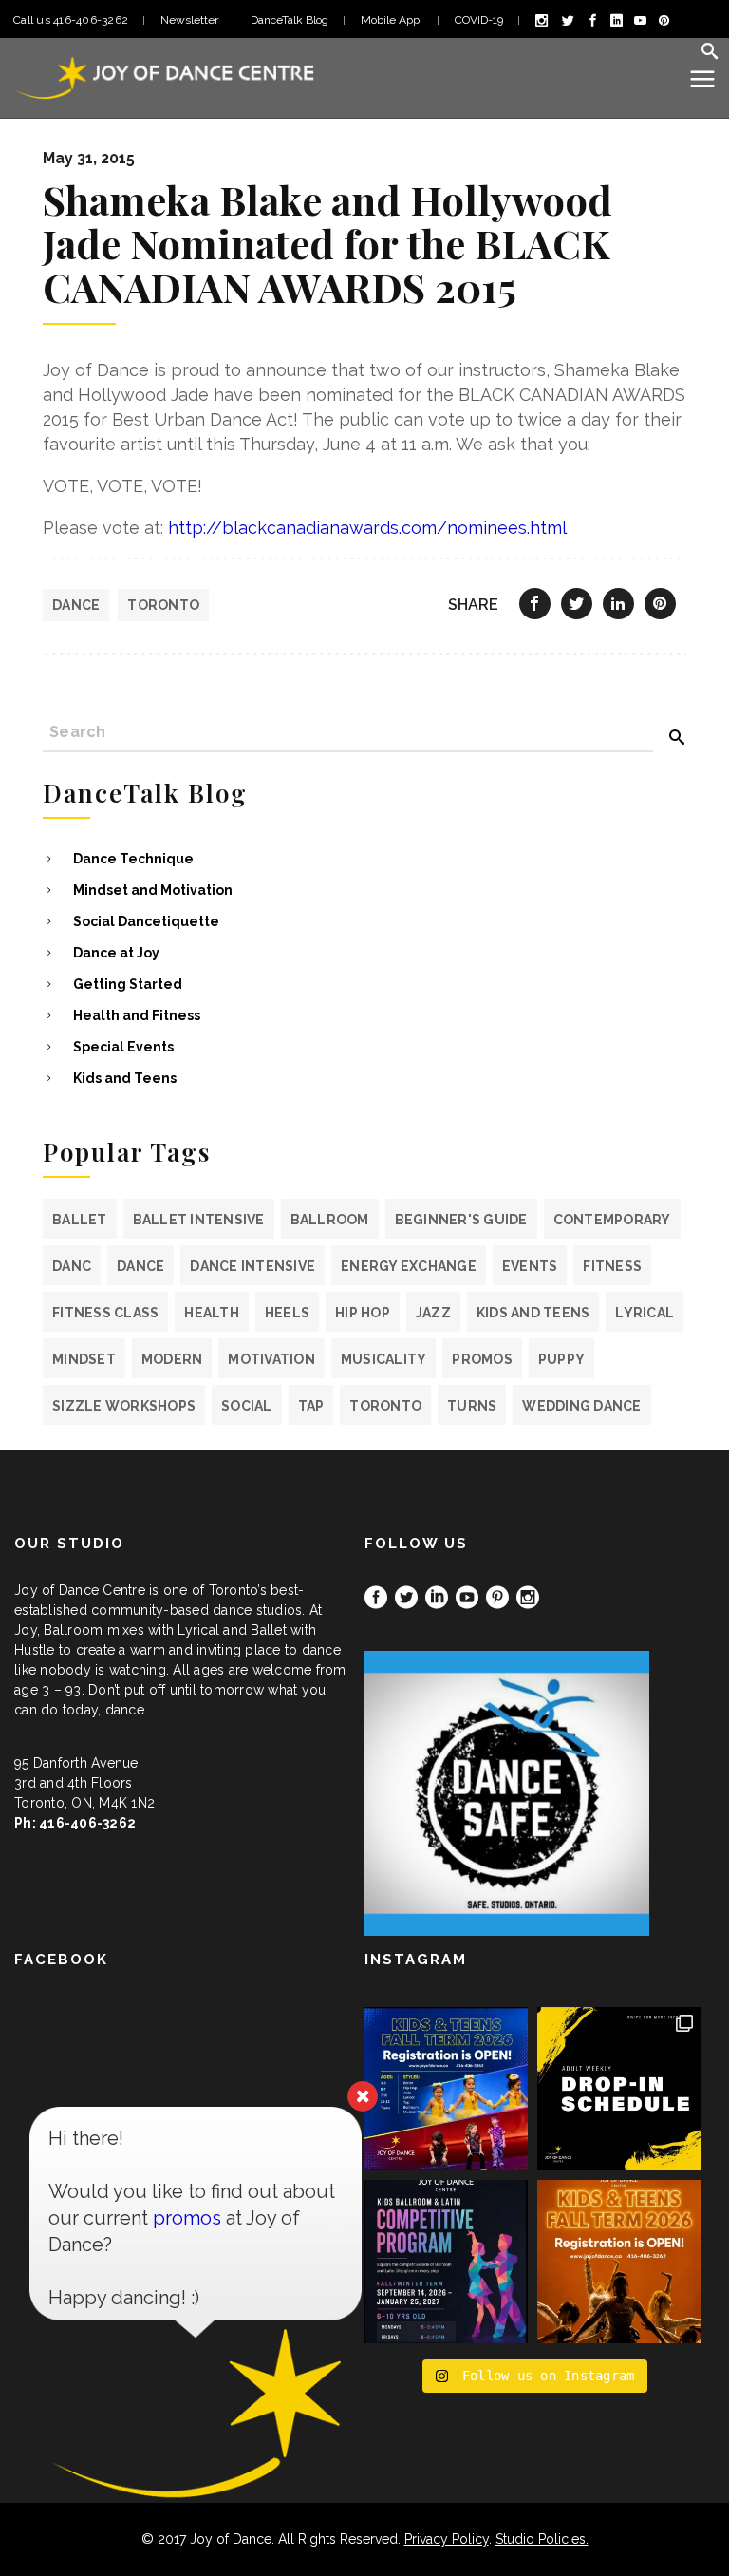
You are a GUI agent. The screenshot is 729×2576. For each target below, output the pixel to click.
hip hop (363, 1313)
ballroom (330, 1220)
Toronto (163, 605)
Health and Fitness (137, 1015)
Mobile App (392, 20)
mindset (84, 1359)
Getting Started (128, 984)
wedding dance (581, 1406)
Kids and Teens (125, 1078)
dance (76, 605)
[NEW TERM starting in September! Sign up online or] (619, 2262)
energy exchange (409, 1266)
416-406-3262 (87, 1823)
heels (287, 1313)
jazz (433, 1313)
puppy (561, 1359)
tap (311, 1406)
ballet (80, 1220)
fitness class (105, 1313)
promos (482, 1359)
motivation (271, 1359)
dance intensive (252, 1266)
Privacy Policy (447, 2539)
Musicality (384, 1359)
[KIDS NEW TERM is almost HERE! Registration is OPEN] (446, 2089)
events (530, 1266)
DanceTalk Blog (290, 20)
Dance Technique (133, 859)
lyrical (645, 1313)
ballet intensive (199, 1220)
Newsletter (189, 20)
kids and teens (533, 1313)
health (212, 1313)
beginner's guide (461, 1220)
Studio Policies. (542, 2539)
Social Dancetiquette (146, 921)
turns (472, 1406)
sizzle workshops (124, 1406)
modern (172, 1359)
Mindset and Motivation (153, 890)
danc (72, 1266)
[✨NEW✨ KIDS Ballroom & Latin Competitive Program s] (446, 2262)
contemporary (612, 1220)
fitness (612, 1266)
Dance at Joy (116, 953)
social (247, 1406)
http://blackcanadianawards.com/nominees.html (367, 528)
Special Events (123, 1047)
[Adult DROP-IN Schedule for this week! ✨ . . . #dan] (619, 2089)
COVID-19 (479, 20)
